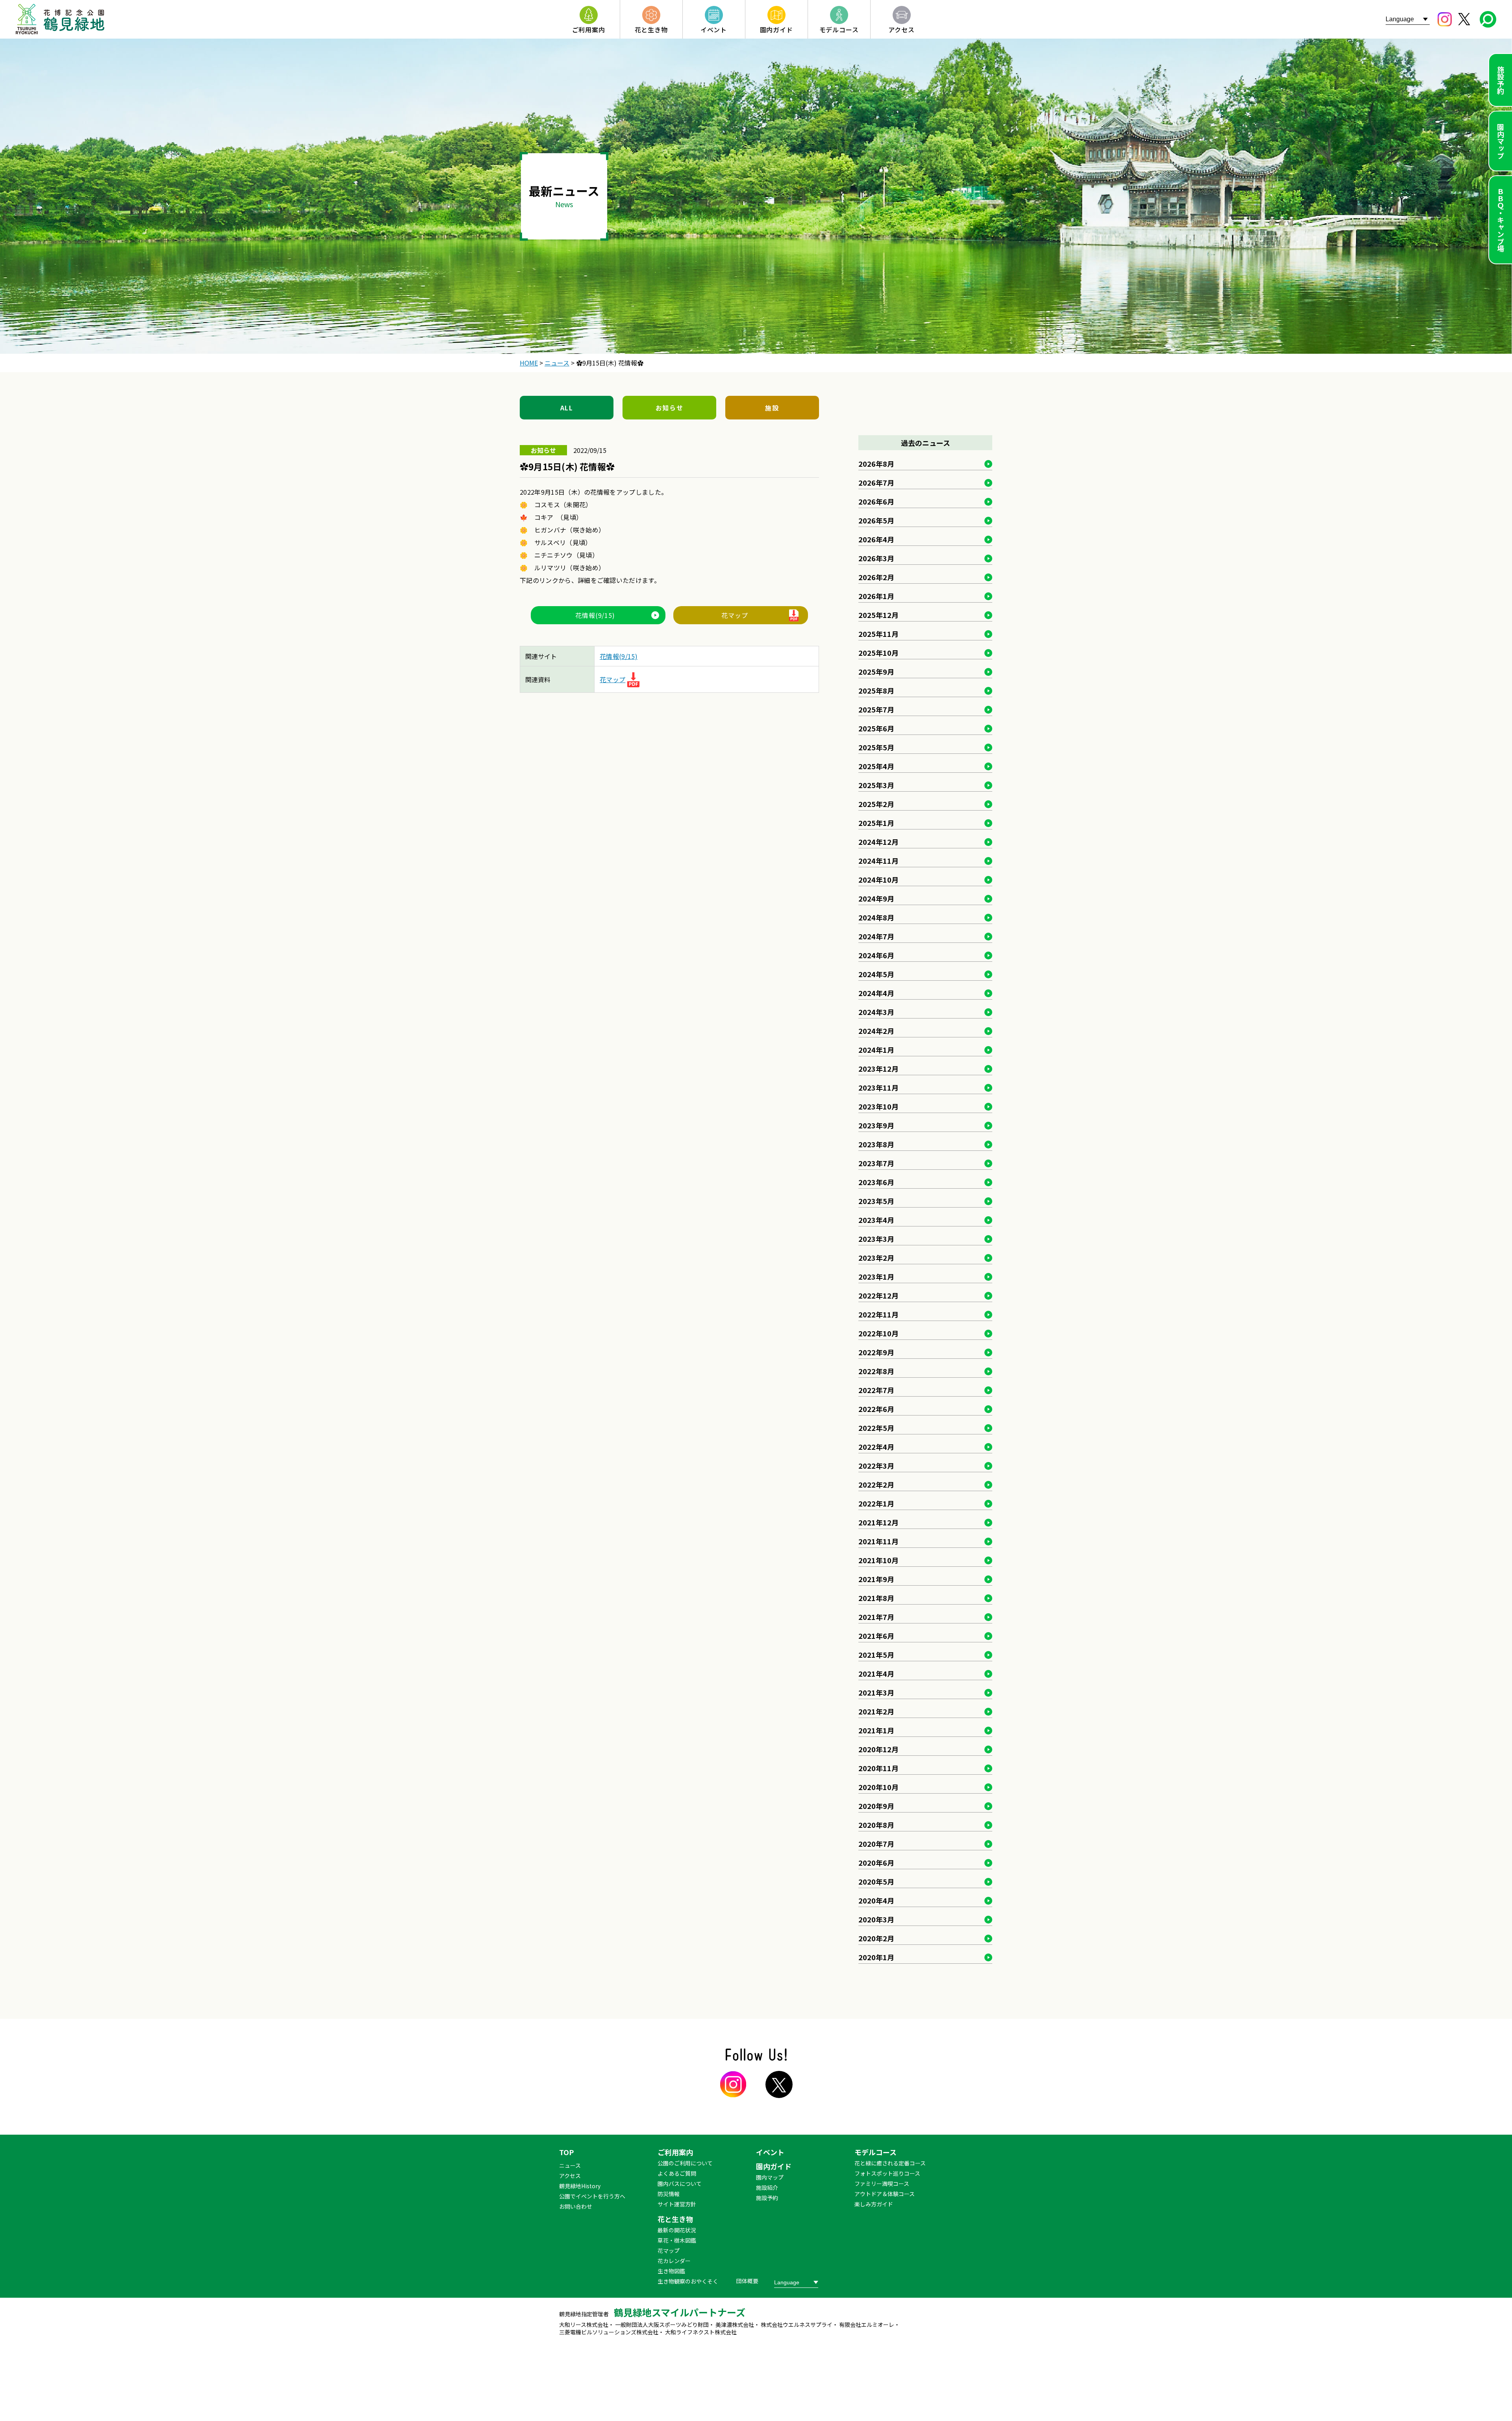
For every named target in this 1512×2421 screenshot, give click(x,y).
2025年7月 (876, 709)
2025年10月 (878, 653)
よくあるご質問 (677, 2173)
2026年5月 (876, 520)
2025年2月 (876, 804)
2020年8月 (876, 1825)
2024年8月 (876, 917)
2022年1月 (876, 1503)
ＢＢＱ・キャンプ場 (1501, 220)
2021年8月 (876, 1598)
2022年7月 (876, 1390)
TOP (566, 2152)
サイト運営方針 (677, 2204)
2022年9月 (876, 1352)
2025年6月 (876, 728)
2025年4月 (876, 766)
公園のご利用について (685, 2163)
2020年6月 (876, 1863)
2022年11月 (878, 1314)
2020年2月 (876, 1938)
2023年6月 (876, 1182)
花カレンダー (674, 2261)
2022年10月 (878, 1333)
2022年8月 (876, 1371)
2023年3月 (876, 1239)
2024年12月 (878, 842)
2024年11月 (878, 861)
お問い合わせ (576, 2206)
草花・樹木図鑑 (677, 2240)
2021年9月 (876, 1579)
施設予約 (1501, 80)
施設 (772, 408)
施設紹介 (767, 2187)
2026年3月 (876, 558)
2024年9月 (876, 898)
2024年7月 (876, 936)
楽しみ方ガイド (874, 2204)
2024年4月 (876, 993)
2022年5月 (876, 1428)
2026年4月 (876, 539)
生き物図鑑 (671, 2271)
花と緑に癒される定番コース (890, 2163)
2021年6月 (876, 1636)
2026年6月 (876, 501)
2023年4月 (876, 1220)
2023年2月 (876, 1258)
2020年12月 (878, 1749)
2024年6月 (876, 955)
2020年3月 (876, 1919)
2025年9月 (876, 672)
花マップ (735, 615)
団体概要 (747, 2281)
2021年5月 (876, 1655)
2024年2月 (876, 1031)
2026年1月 (876, 596)
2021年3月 (876, 1692)
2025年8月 (876, 690)
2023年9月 (876, 1125)
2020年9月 (876, 1806)
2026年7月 (876, 482)
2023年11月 (878, 1087)
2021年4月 (876, 1673)
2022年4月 (876, 1447)
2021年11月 (878, 1541)
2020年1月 (876, 1957)
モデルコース (876, 2152)
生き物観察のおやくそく (688, 2281)
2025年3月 (876, 785)
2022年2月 (876, 1484)
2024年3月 (876, 1012)
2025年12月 (878, 615)
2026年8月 (876, 464)
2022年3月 (876, 1466)
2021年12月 (878, 1522)
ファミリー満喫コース (882, 2184)
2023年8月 (876, 1144)
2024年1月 (876, 1050)
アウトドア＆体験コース (885, 2194)
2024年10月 (878, 879)
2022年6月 (876, 1409)
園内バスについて (680, 2184)
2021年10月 (878, 1560)
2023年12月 (878, 1069)
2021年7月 (876, 1617)
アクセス (570, 2176)
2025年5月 (876, 747)
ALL (567, 408)
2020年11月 (878, 1768)
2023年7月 (876, 1163)
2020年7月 (876, 1844)
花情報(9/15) (595, 615)
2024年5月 (876, 974)
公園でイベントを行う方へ (592, 2196)
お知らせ (669, 408)
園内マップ (1501, 141)
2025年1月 (876, 823)
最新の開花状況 (677, 2230)
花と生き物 (675, 2219)
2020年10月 (878, 1787)
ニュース (570, 2165)
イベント (770, 2152)
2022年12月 (878, 1295)
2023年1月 (876, 1276)
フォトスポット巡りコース (887, 2173)
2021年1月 (876, 1730)
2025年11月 (878, 634)
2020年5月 (876, 1881)
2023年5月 (876, 1201)
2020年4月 (876, 1900)
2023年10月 (878, 1106)
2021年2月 (876, 1711)
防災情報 (669, 2194)
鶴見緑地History (580, 2186)
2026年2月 (876, 577)
